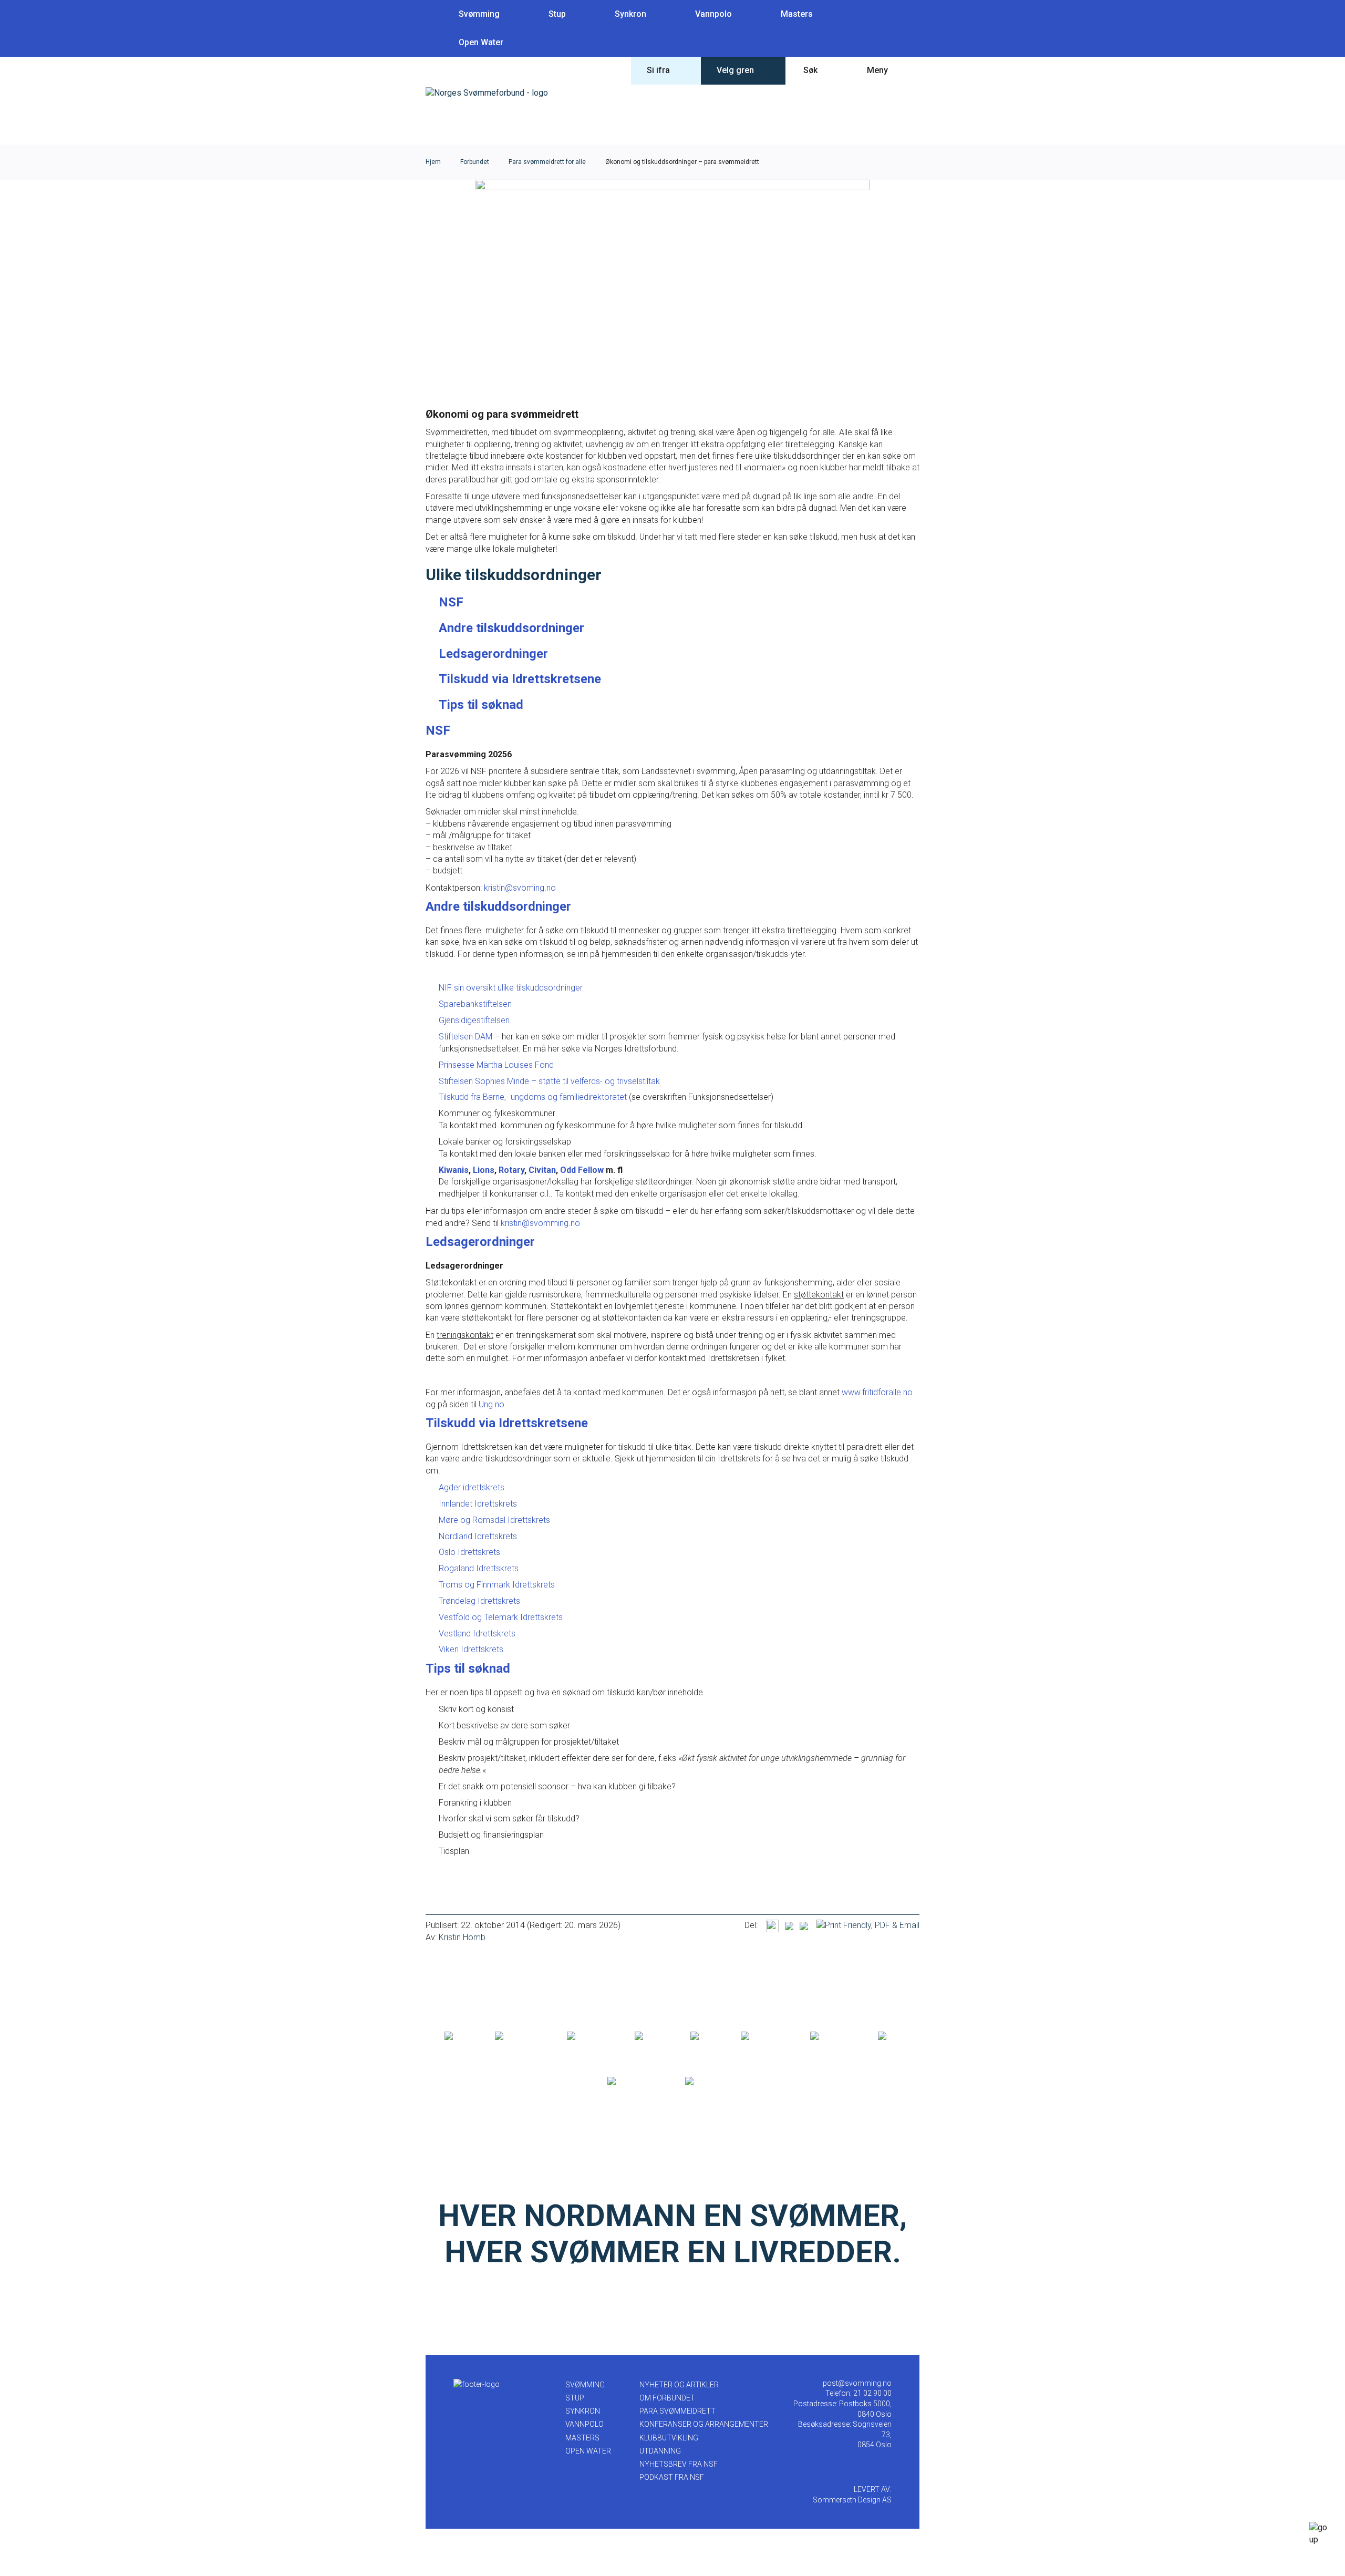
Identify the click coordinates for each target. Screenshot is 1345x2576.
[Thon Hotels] (520, 2036)
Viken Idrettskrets (471, 1649)
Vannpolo (713, 14)
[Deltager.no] (589, 2036)
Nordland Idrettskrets (478, 1536)
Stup (557, 14)
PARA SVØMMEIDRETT (677, 2411)
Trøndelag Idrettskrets (479, 1601)
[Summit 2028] (712, 2082)
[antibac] (651, 2036)
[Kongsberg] (833, 2036)
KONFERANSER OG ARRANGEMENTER (704, 2424)
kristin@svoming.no (521, 888)
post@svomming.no (857, 2383)
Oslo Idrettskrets (469, 1552)
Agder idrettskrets (472, 1487)
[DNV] (889, 2036)
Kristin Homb (462, 1937)
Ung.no (494, 1404)
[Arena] (458, 2036)
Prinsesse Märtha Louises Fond (496, 1065)
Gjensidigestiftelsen (474, 1020)
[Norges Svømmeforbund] (487, 93)
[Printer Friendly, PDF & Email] (868, 1925)
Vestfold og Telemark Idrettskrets (501, 1617)
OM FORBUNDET (667, 2398)
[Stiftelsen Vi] (764, 2036)
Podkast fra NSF (672, 2477)
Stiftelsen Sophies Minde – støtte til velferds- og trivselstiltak (549, 1081)
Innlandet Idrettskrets (478, 1504)
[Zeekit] (704, 2036)
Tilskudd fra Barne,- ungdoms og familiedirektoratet (534, 1097)
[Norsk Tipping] (635, 2082)
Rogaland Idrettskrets (479, 1568)
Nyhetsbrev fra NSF (679, 2464)
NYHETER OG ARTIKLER (679, 2385)
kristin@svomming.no (540, 1223)
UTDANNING (660, 2451)
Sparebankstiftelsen (476, 1004)
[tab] (451, 602)
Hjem (433, 162)
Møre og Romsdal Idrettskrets (494, 1520)
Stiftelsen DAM (465, 1037)
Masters (797, 14)
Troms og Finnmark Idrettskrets (497, 1585)
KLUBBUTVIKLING (669, 2438)
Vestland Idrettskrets (477, 1634)
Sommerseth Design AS (852, 2500)
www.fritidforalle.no (877, 1392)
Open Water (481, 42)
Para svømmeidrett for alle (547, 162)
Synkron (630, 14)
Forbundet (475, 162)
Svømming (479, 14)
